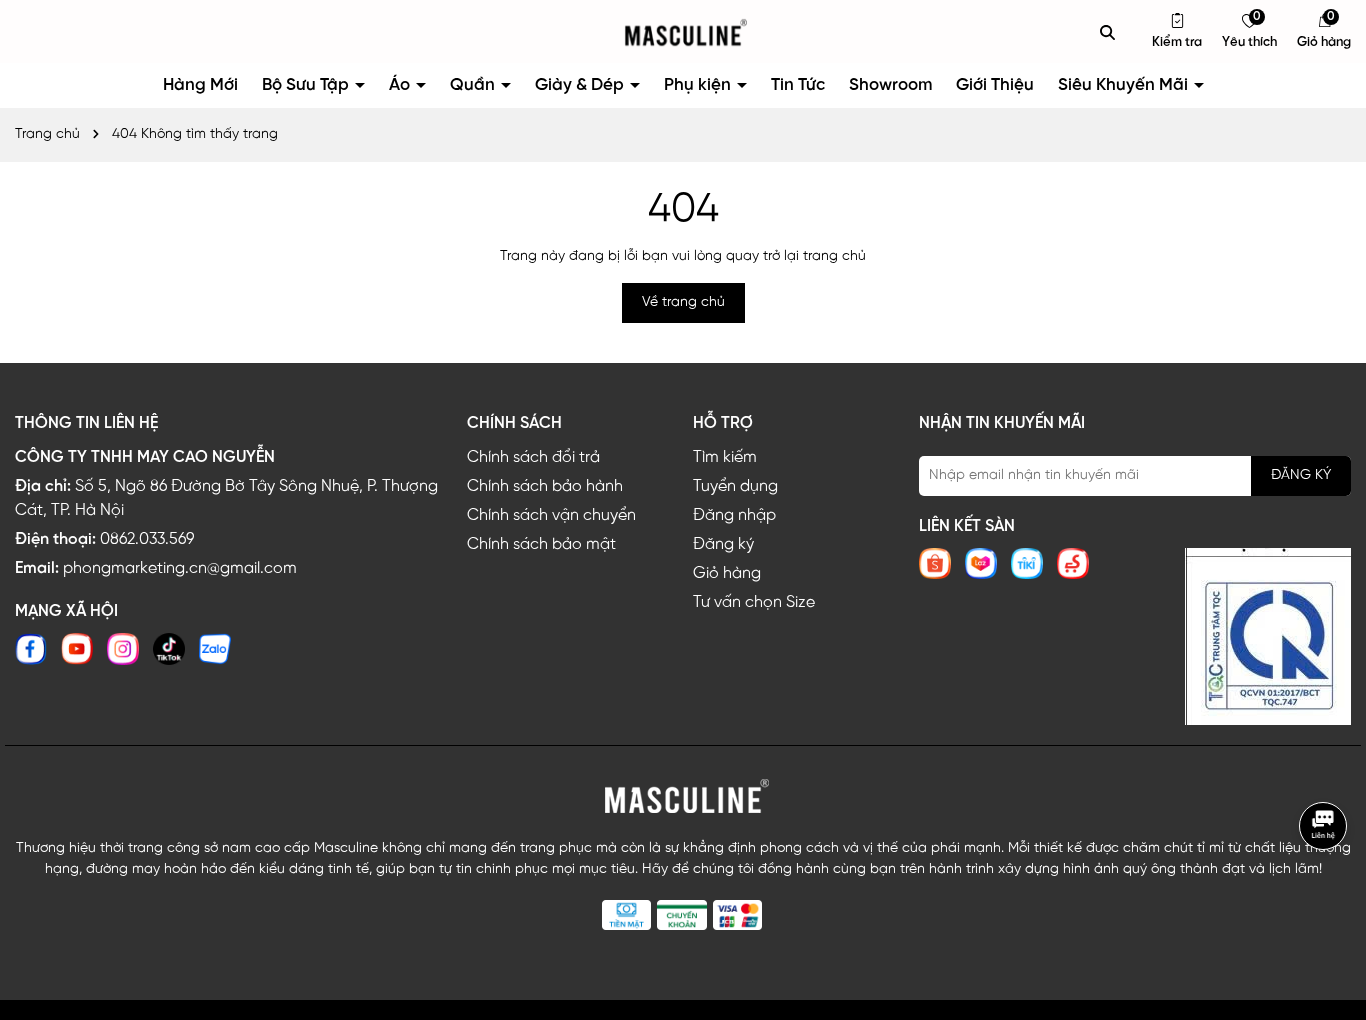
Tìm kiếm (725, 457)
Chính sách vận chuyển (551, 515)
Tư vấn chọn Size (754, 602)
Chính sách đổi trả (533, 457)
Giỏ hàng (727, 573)
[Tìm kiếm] (1107, 32)
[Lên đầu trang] (1326, 893)
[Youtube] (77, 648)
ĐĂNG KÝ (1301, 475)
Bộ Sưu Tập (307, 85)
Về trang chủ (683, 302)
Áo (401, 85)
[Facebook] (31, 648)
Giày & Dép (581, 85)
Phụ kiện (699, 85)
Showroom (890, 85)
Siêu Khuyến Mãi (1125, 85)
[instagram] (123, 648)
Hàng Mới (200, 85)
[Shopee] (935, 563)
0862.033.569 (147, 539)
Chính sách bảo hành (545, 486)
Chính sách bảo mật (541, 544)
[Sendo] (1073, 563)
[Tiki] (1027, 563)
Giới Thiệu (995, 85)
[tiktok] (169, 648)
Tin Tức (798, 85)
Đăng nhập (734, 515)
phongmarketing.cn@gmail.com (180, 568)
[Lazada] (981, 563)
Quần (474, 85)
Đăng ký (723, 544)
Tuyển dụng (735, 486)
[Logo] (683, 32)
